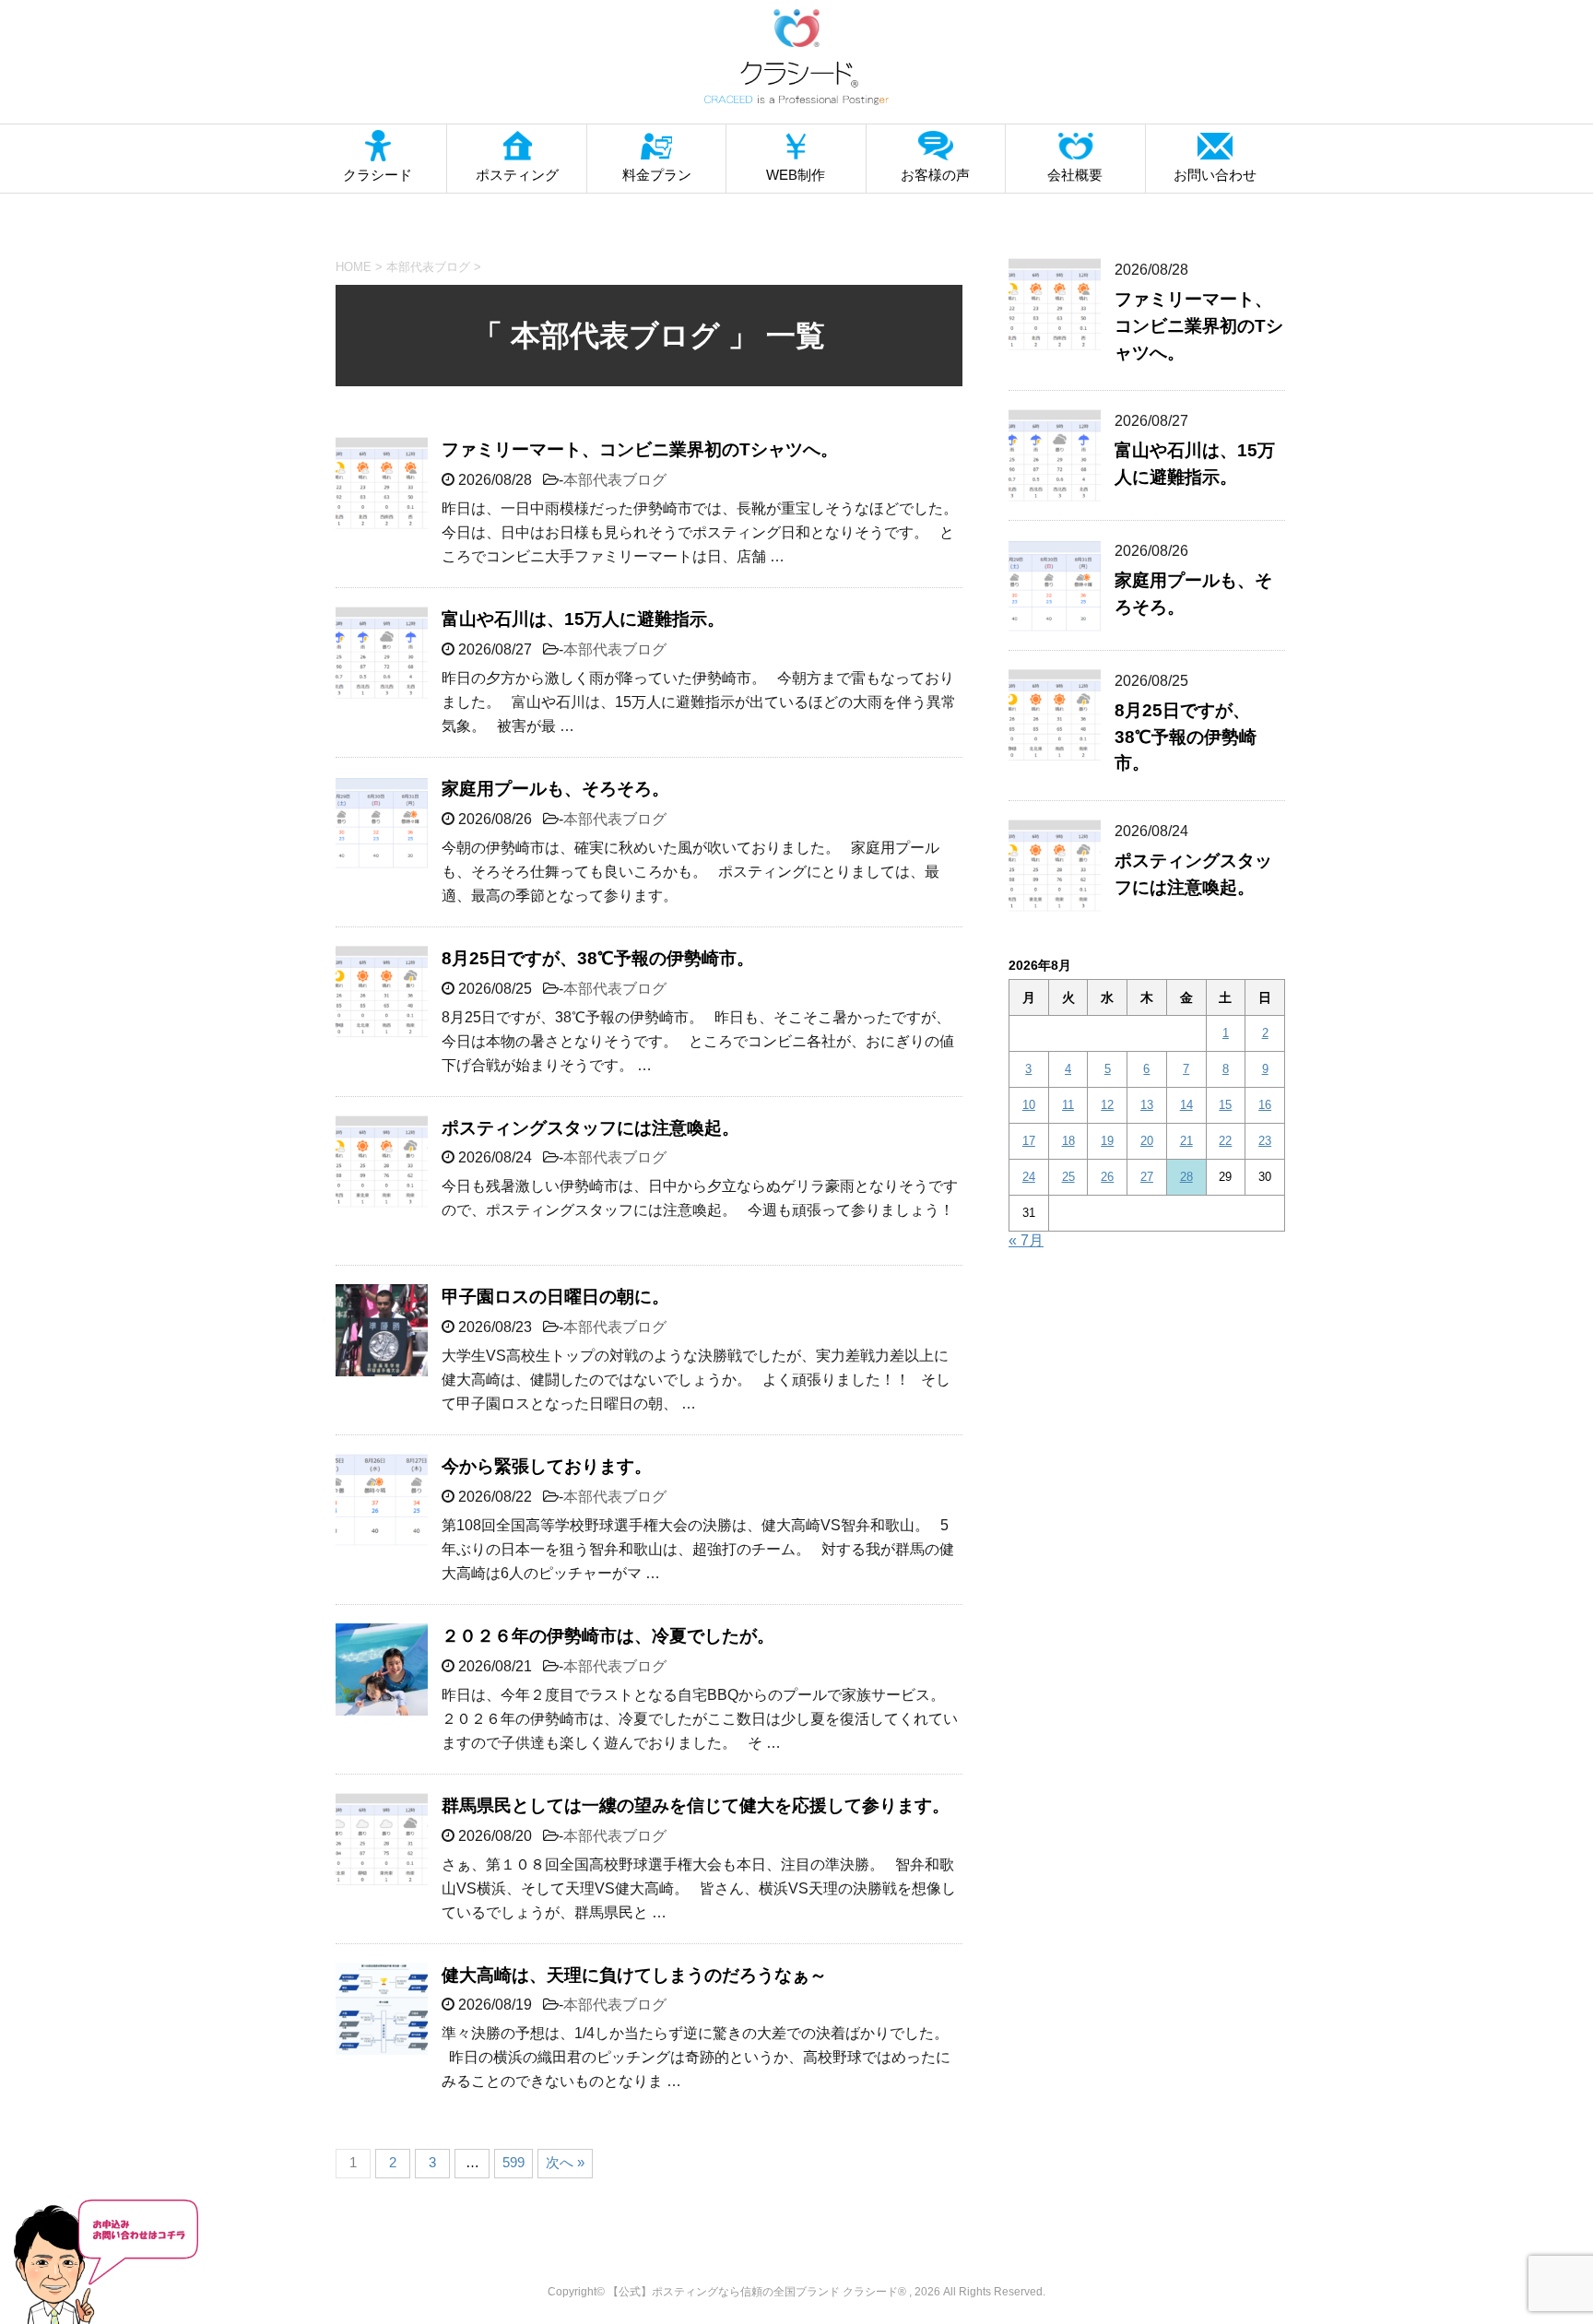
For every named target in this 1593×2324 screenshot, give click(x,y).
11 (1068, 1105)
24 (1029, 1177)
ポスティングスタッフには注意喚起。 (590, 1128)
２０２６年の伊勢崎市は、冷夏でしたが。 (608, 1636)
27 (1147, 1177)
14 (1186, 1105)
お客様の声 (935, 175)
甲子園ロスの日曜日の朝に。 (555, 1297)
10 (1029, 1105)
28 (1186, 1177)
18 (1068, 1141)
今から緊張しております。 (547, 1466)
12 (1107, 1105)
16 (1265, 1105)
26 (1107, 1177)
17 (1029, 1141)
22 (1225, 1141)
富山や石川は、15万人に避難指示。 (583, 619)
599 (513, 2162)
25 (1068, 1177)
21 (1186, 1141)
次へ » (565, 2162)
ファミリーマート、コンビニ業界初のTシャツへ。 (640, 449)
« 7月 (1026, 1240)
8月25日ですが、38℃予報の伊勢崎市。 (598, 958)
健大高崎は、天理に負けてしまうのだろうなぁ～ (634, 1975)
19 (1107, 1141)
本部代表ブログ (615, 480)
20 (1147, 1141)
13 (1147, 1105)
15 (1225, 1105)
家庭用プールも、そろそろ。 (555, 789)
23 (1265, 1141)
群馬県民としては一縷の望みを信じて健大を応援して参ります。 (696, 1805)
